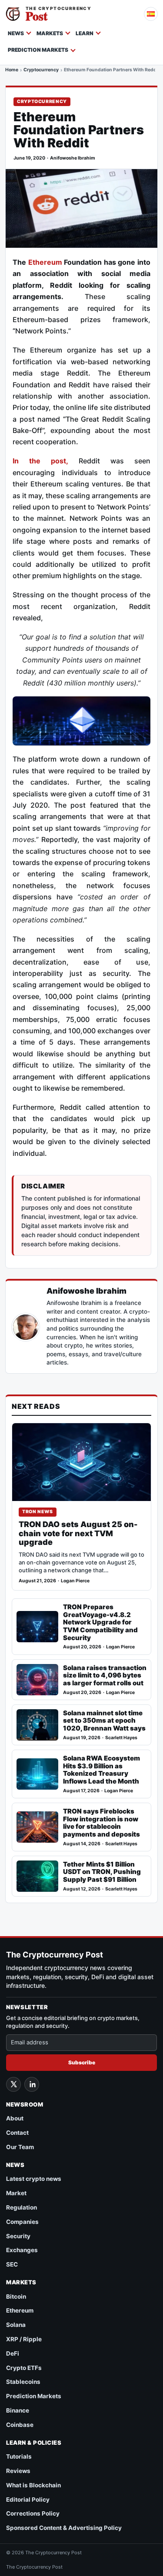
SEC (12, 2264)
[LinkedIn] (32, 2084)
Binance (18, 2410)
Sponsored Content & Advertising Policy (64, 2528)
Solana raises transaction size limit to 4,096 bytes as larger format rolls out (105, 1676)
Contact (17, 2133)
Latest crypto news (34, 2179)
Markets (50, 33)
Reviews (18, 2471)
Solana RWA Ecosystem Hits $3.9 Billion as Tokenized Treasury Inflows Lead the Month (101, 1770)
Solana (16, 2325)
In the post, (40, 461)
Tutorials (19, 2456)
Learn (85, 33)
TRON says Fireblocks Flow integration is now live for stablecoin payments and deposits (101, 1823)
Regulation (22, 2207)
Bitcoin (16, 2296)
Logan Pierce (75, 1581)
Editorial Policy (28, 2499)
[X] (13, 2084)
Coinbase (20, 2425)
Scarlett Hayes (121, 1738)
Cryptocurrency (41, 70)
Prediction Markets (38, 50)
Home (12, 70)
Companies (22, 2222)
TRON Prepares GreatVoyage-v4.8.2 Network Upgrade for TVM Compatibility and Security (100, 1622)
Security (18, 2236)
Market (16, 2193)
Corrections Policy (33, 2513)
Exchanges (22, 2250)
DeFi (13, 2353)
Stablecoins (23, 2382)
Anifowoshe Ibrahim (73, 158)
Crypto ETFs (24, 2368)
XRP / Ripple (24, 2339)
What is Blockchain (33, 2485)
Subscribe (82, 2062)
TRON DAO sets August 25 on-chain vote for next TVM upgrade (78, 1533)
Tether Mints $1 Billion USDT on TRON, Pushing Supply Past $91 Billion (102, 1872)
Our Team (20, 2147)
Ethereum (45, 262)
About (15, 2118)
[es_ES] (151, 14)
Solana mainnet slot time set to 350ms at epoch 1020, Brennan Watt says (104, 1721)
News (16, 33)
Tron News (38, 1512)
